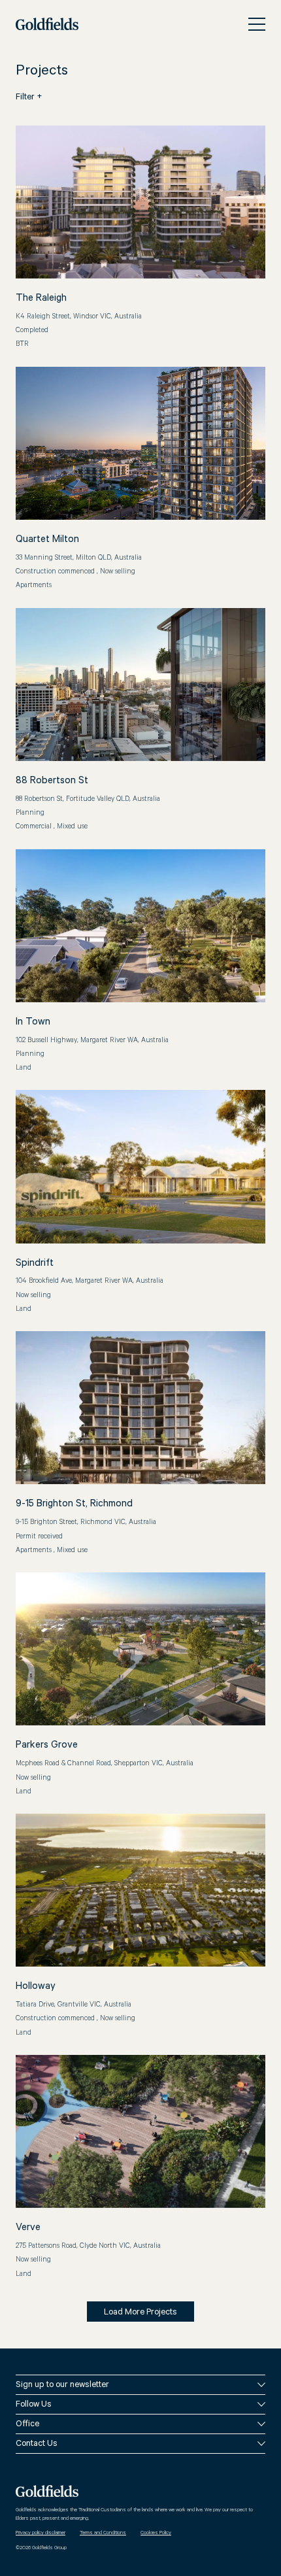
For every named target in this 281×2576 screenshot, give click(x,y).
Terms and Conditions (103, 2533)
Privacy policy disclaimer (41, 2533)
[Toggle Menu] (257, 24)
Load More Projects (140, 2313)
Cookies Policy (156, 2533)
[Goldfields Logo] (47, 24)
